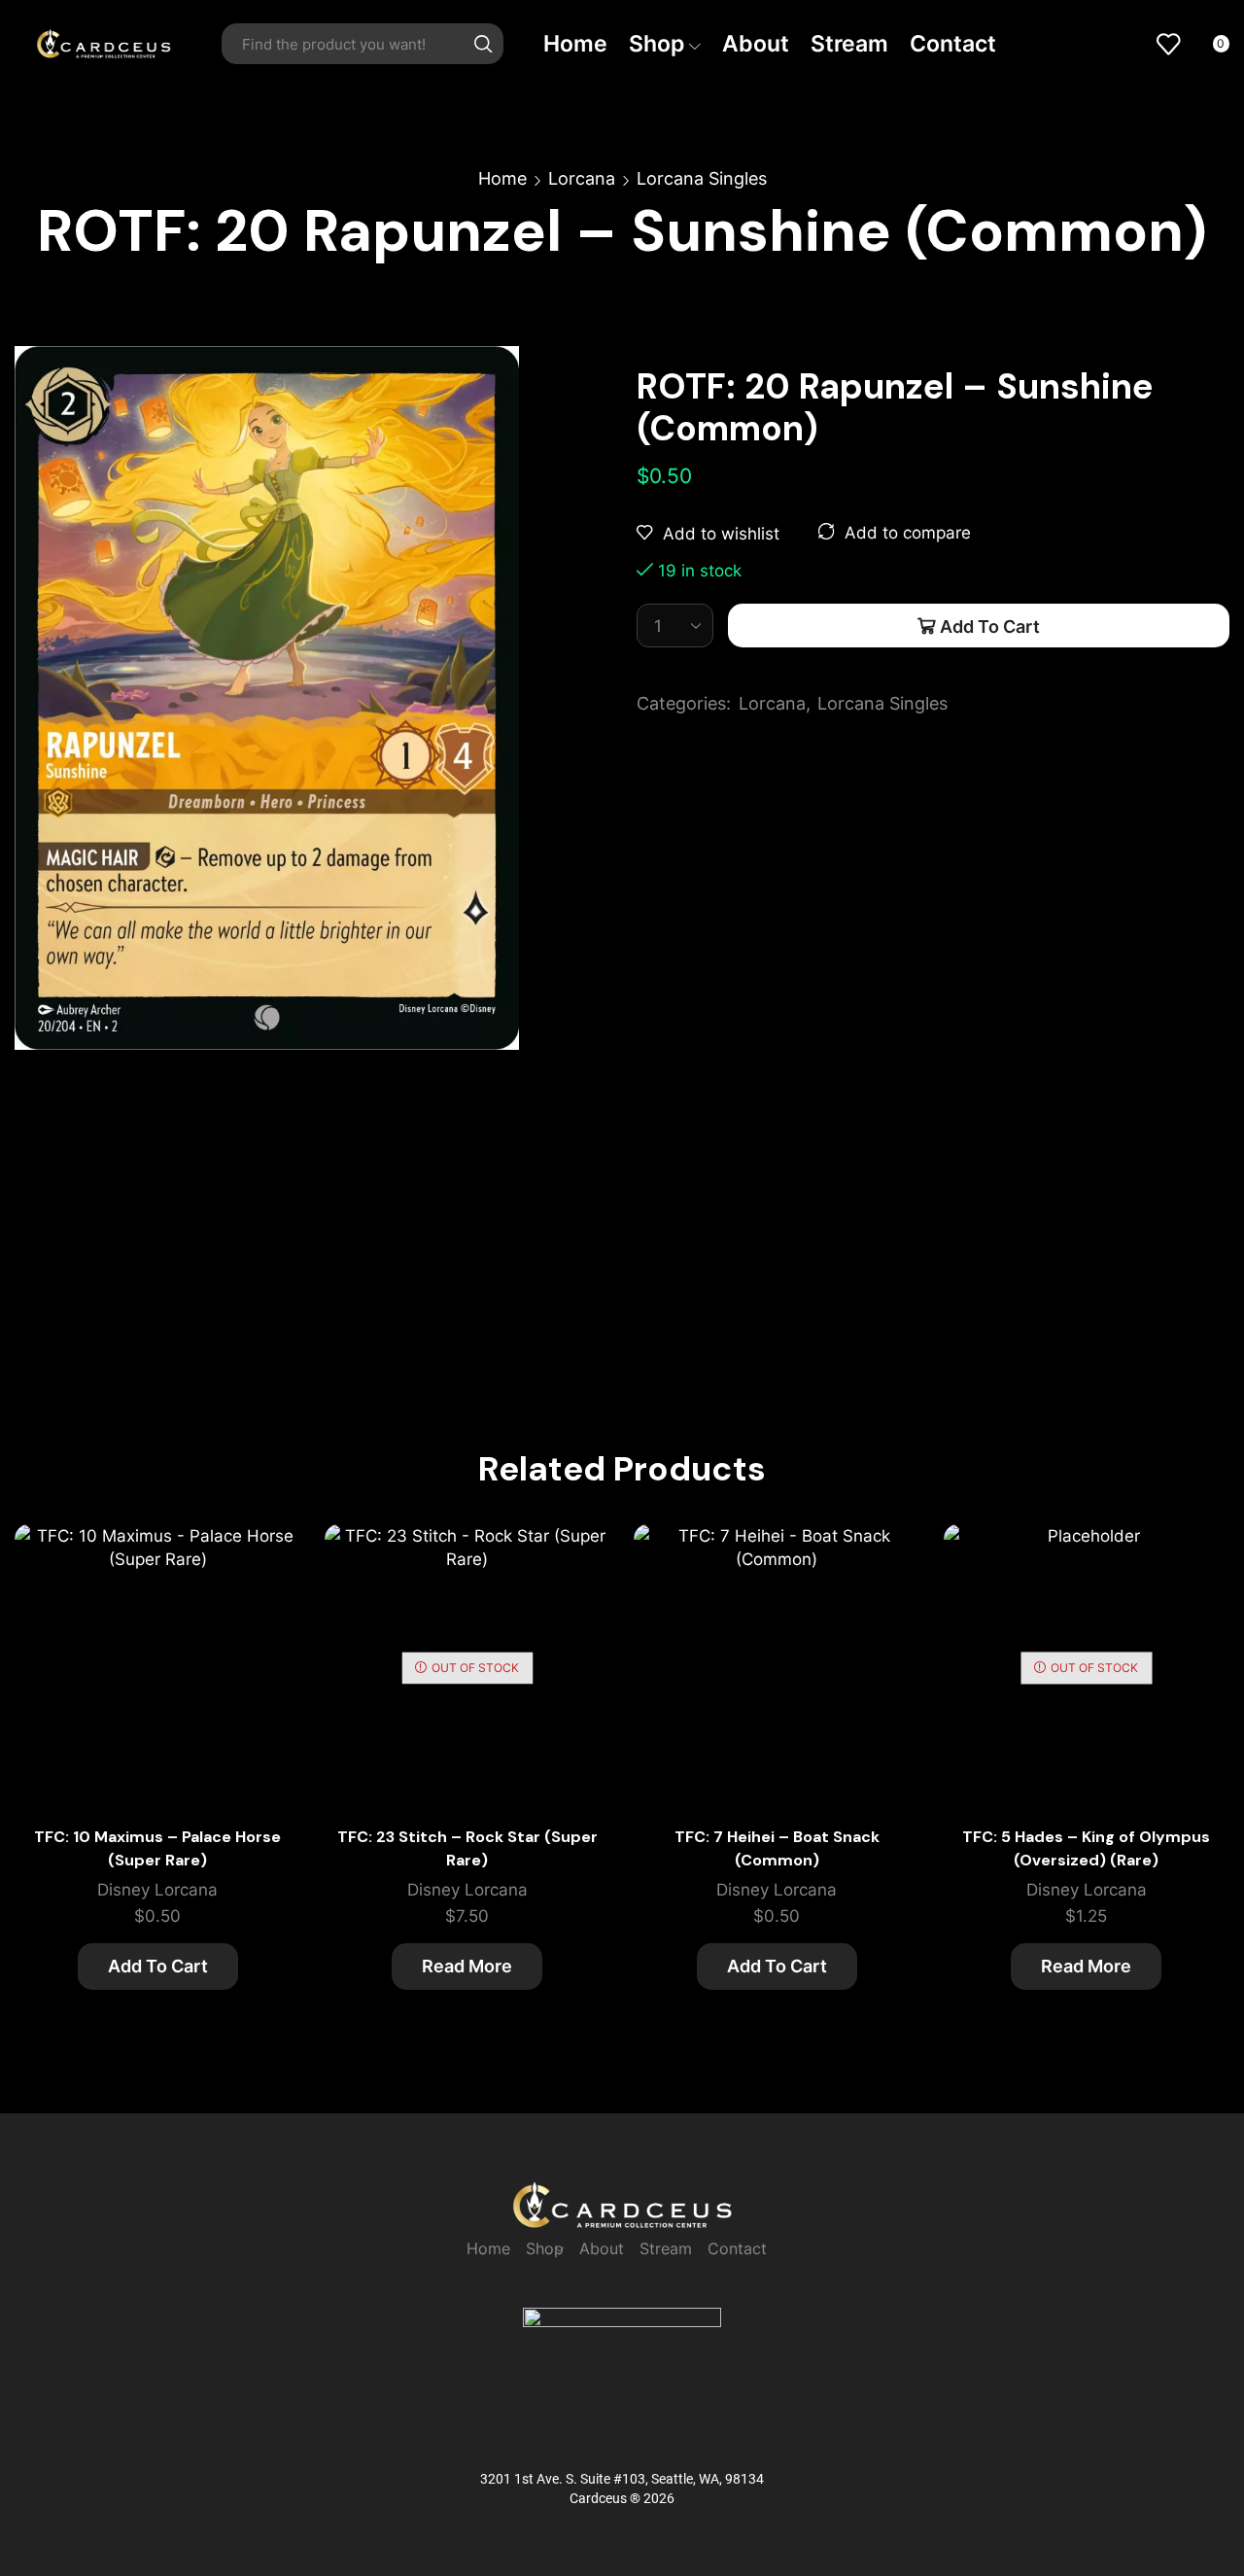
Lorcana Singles (702, 178)
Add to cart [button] (264, 1619)
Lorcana (582, 178)
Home (575, 43)
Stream (849, 43)
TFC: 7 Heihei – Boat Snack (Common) (777, 1848)
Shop (657, 43)
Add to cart (990, 626)
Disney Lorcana (157, 1890)
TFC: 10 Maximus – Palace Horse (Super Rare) (157, 1848)
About (756, 43)
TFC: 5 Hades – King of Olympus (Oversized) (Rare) (1086, 1848)
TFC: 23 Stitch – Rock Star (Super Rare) (467, 1848)
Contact (953, 43)
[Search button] (483, 44)
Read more (467, 1966)
